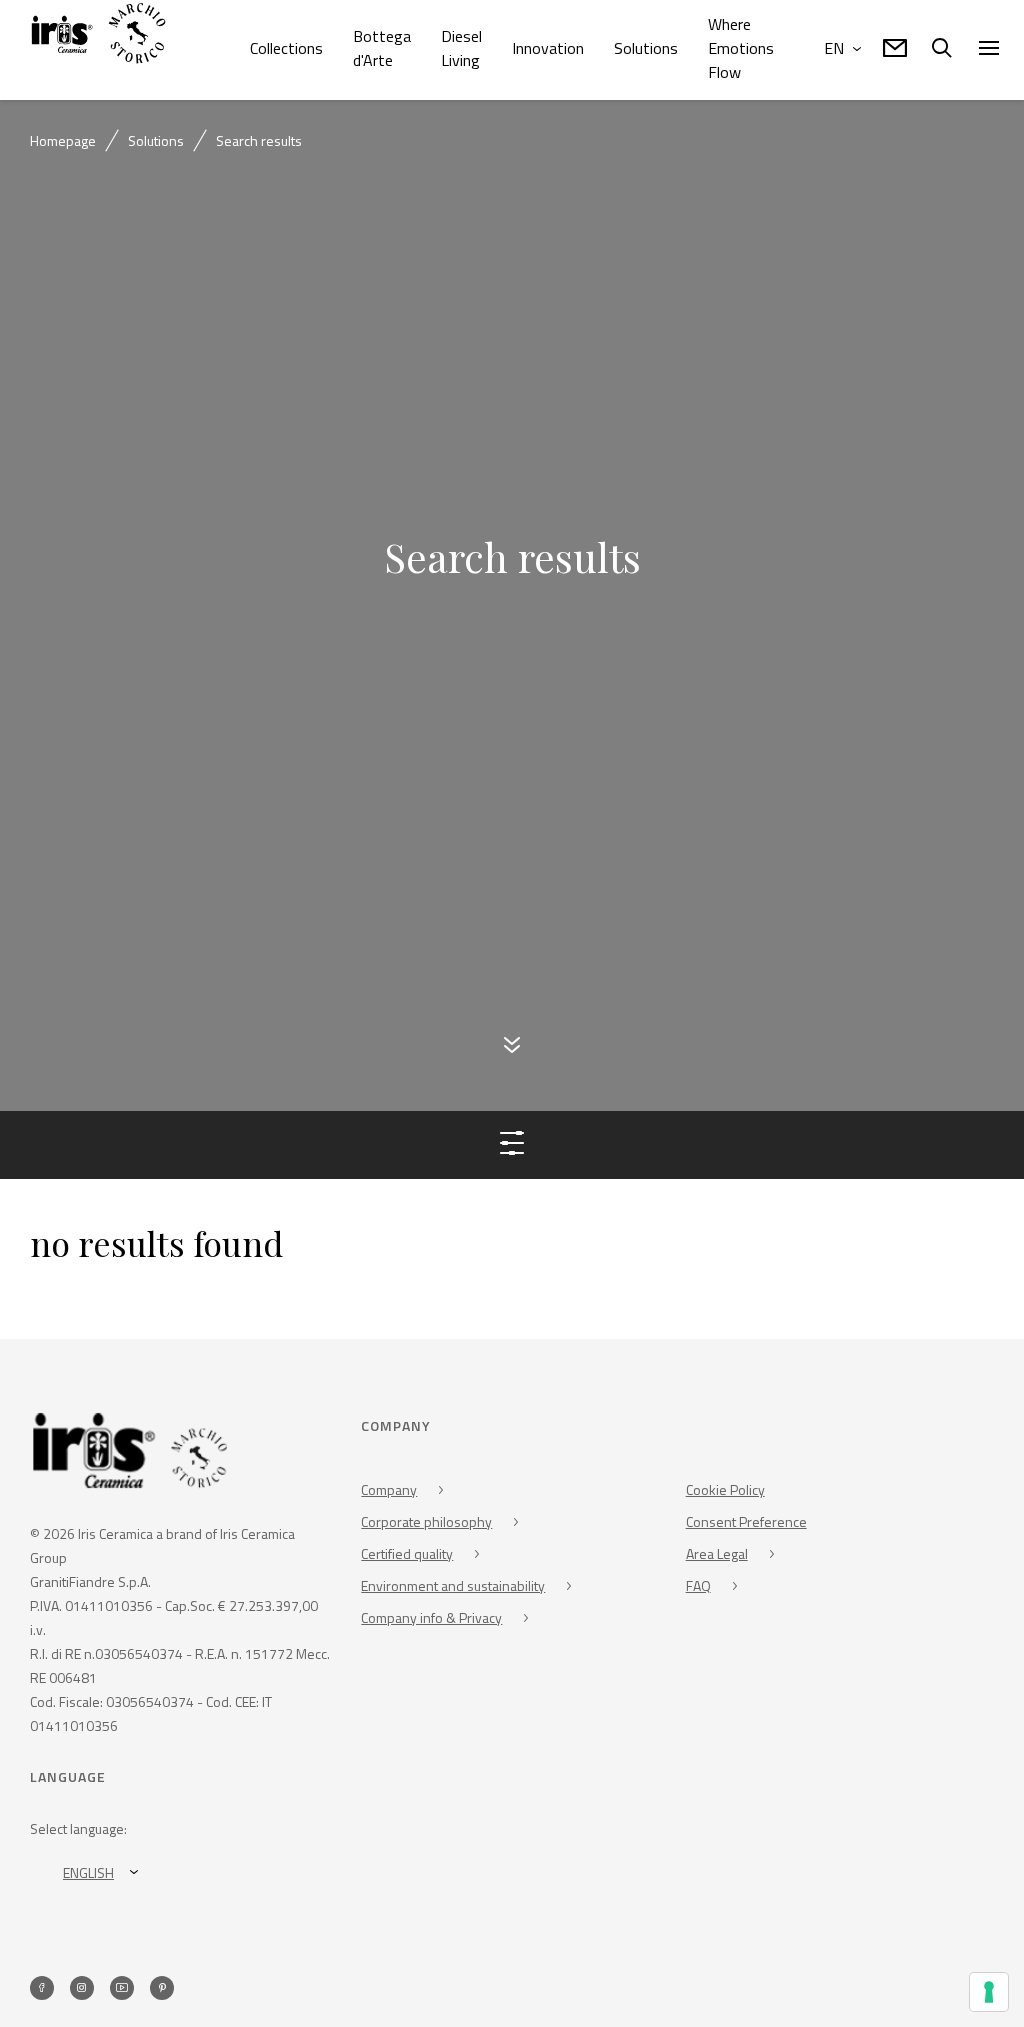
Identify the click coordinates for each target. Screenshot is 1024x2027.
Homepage (63, 140)
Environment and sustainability (453, 1588)
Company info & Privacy (431, 1620)
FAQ (698, 1588)
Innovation (548, 48)
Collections (286, 48)
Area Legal (717, 1556)
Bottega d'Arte (382, 48)
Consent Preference (746, 1524)
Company (389, 1492)
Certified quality (407, 1556)
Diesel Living (461, 48)
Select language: (78, 1831)
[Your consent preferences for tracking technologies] (989, 1992)
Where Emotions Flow (741, 48)
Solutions (646, 48)
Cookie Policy (725, 1492)
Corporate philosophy (426, 1524)
